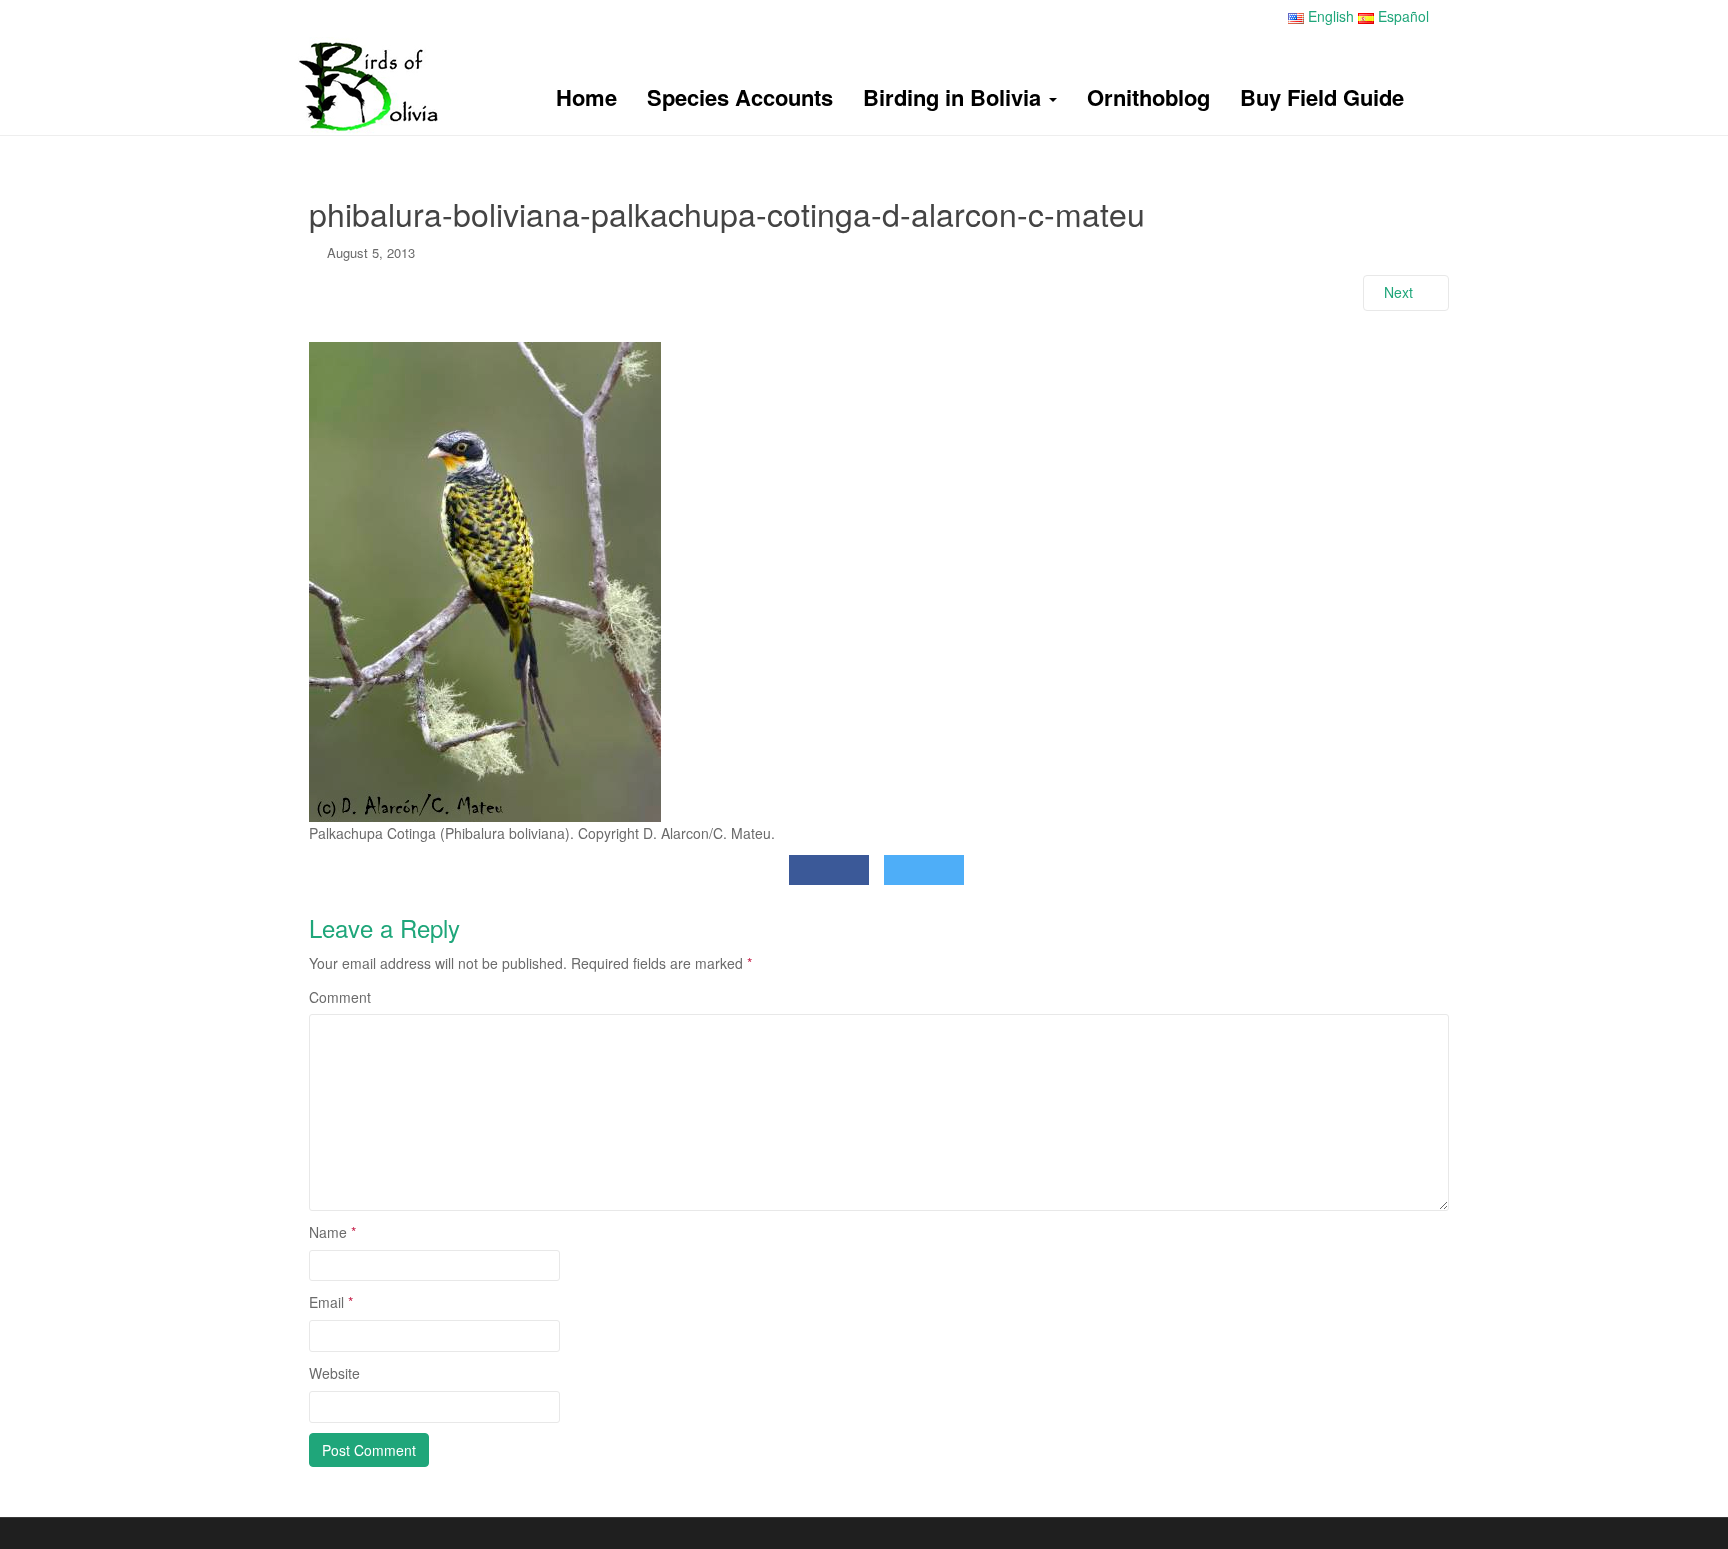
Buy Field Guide (1322, 97)
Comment (340, 997)
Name (332, 1232)
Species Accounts (740, 97)
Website (334, 1373)
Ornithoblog (1148, 97)
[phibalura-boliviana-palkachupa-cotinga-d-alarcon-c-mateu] (485, 579)
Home (586, 97)
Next (1400, 292)
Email (331, 1302)
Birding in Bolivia (955, 97)
